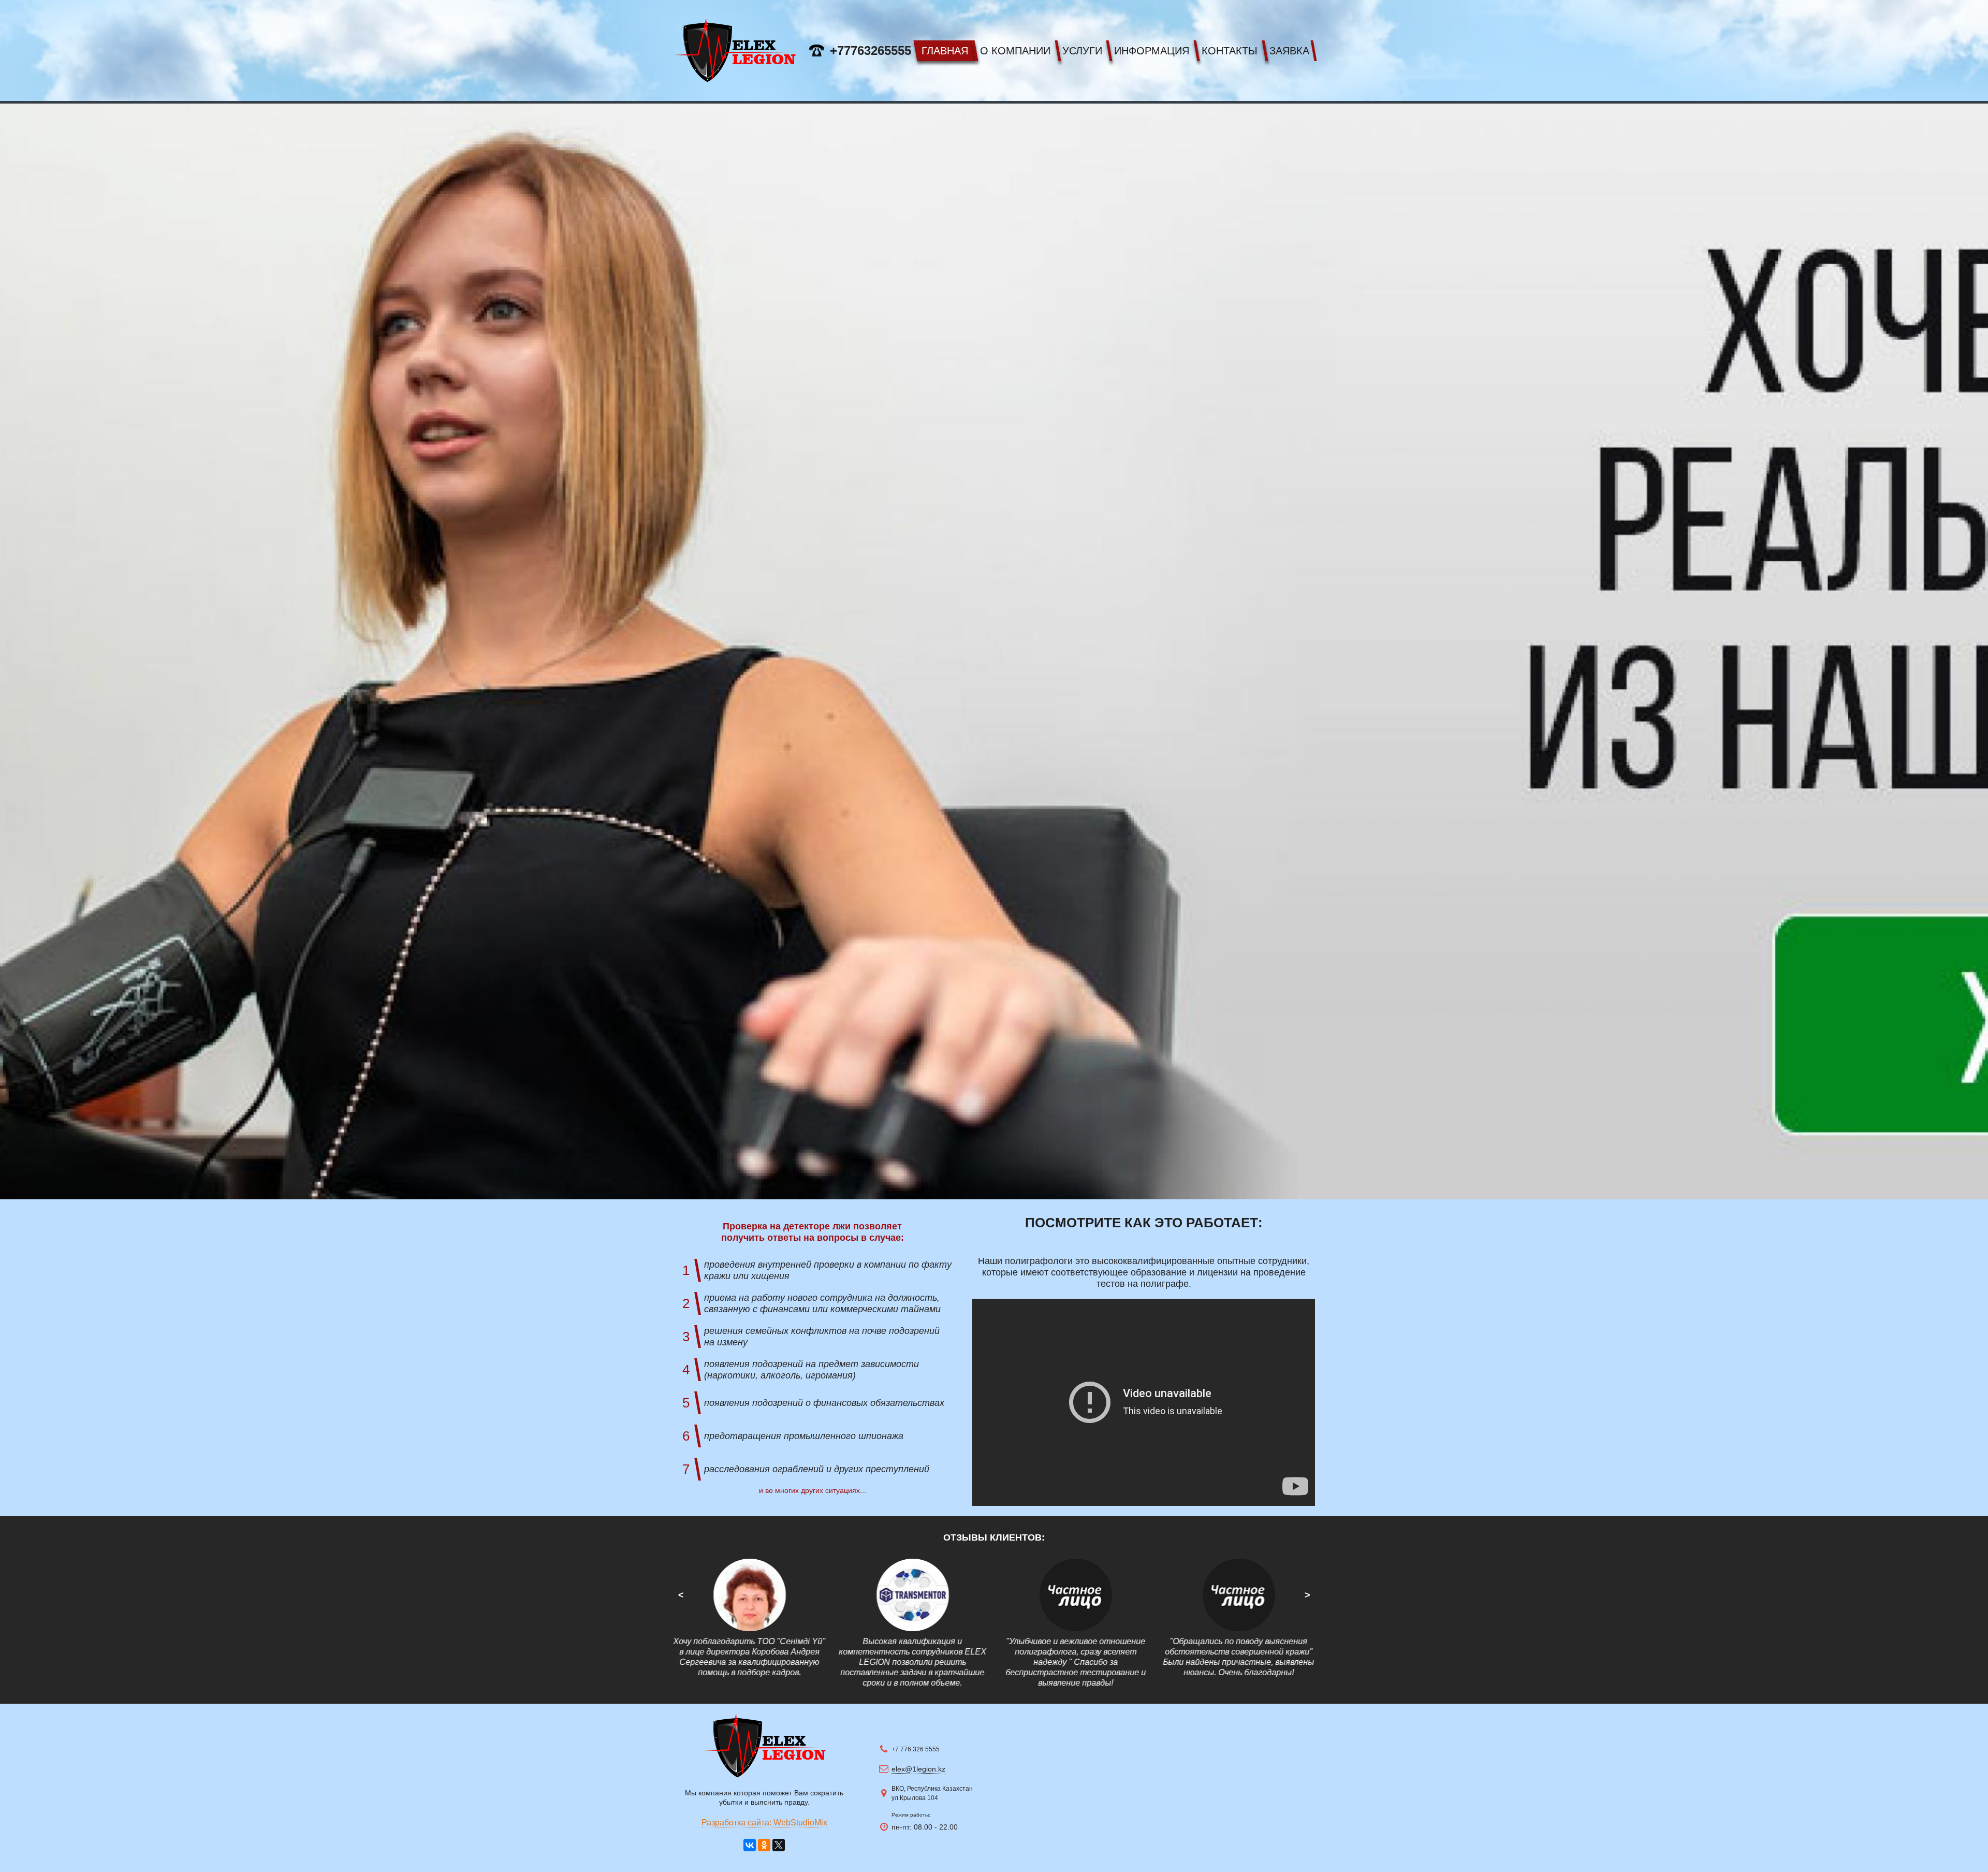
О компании (1015, 51)
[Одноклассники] (764, 1845)
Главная (945, 51)
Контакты (1230, 51)
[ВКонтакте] (750, 1845)
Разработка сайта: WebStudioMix (764, 1823)
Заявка (1289, 51)
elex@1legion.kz (918, 1769)
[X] (779, 1845)
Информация (1152, 51)
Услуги (1082, 51)
